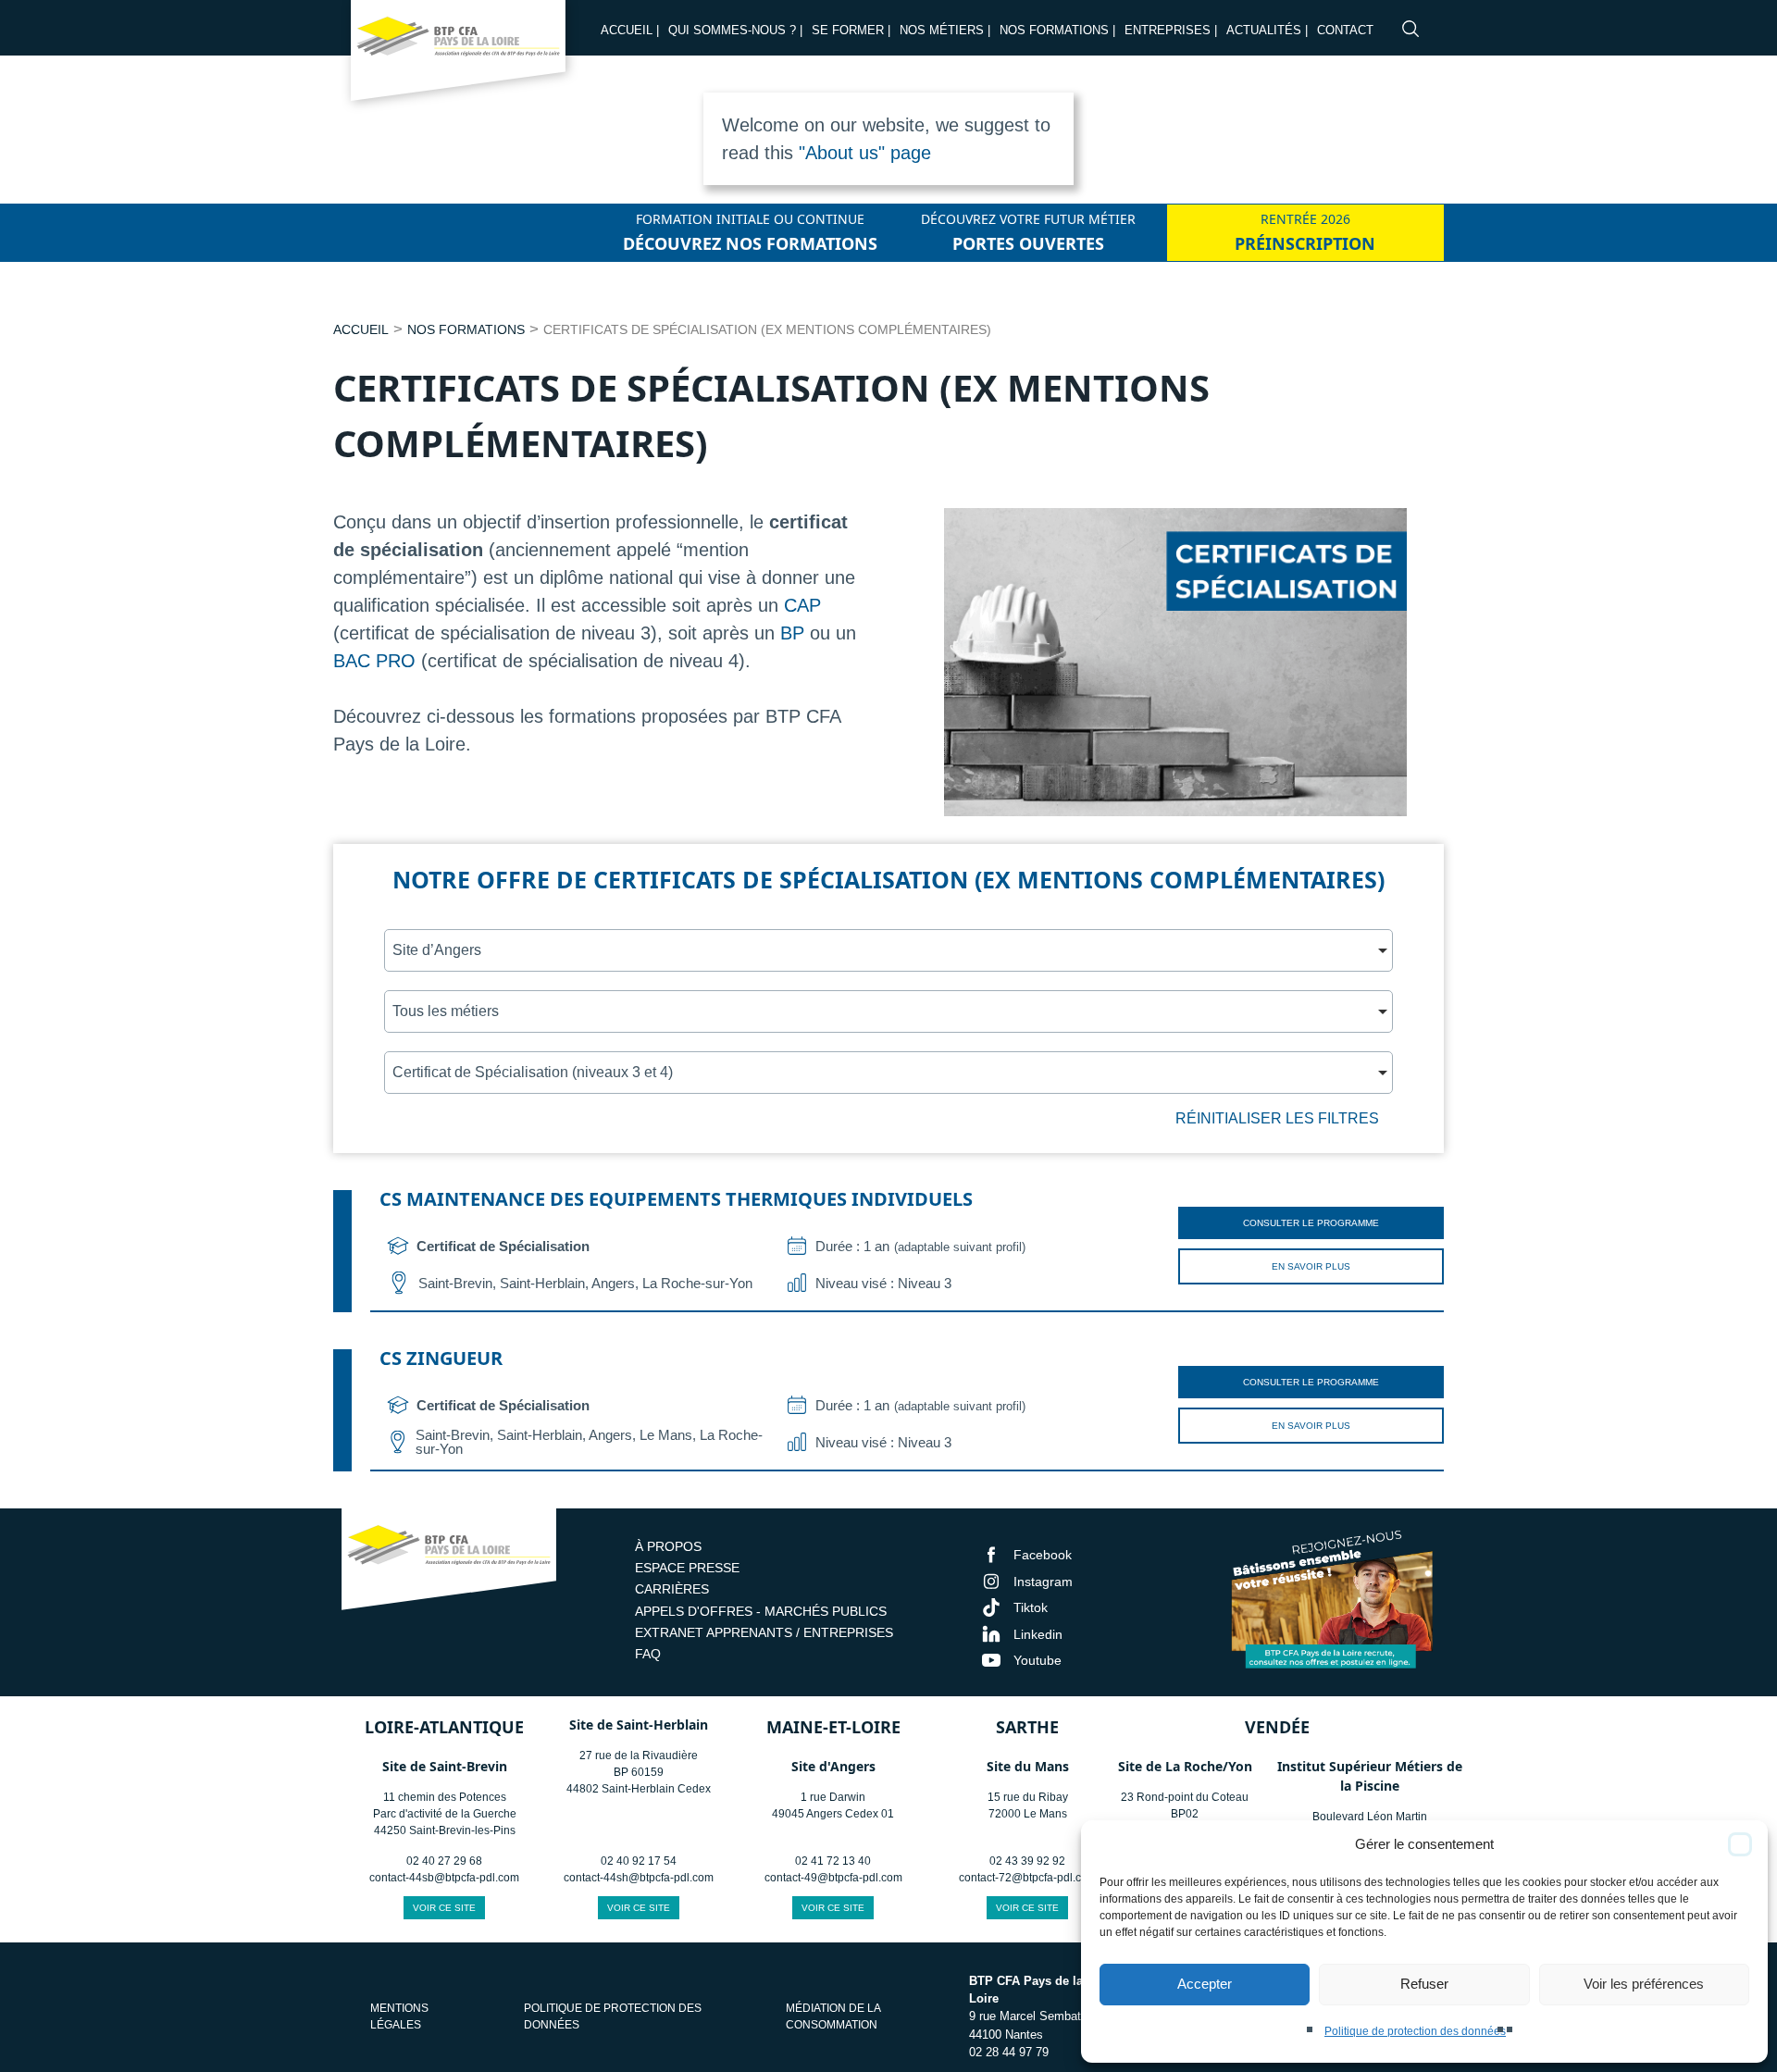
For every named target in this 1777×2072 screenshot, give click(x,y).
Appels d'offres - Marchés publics (761, 1611)
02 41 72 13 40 (833, 1861)
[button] (1740, 1844)
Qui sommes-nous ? (732, 30)
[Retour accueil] (458, 56)
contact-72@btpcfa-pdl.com (1028, 1878)
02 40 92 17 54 (639, 1861)
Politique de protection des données (1415, 2031)
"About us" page (865, 153)
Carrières (672, 1589)
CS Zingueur (441, 1358)
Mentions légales (399, 2016)
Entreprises (1168, 30)
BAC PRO (374, 661)
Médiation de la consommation (833, 2016)
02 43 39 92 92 (1027, 1861)
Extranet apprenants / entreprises (764, 1632)
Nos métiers (942, 30)
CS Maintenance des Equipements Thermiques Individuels (676, 1199)
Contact (1345, 30)
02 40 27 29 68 (444, 1861)
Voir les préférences (1644, 1984)
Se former (848, 30)
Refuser (1424, 1984)
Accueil (627, 30)
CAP (802, 605)
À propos (668, 1546)
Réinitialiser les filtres (1277, 1118)
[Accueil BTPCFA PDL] (449, 1562)
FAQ (648, 1654)
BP (792, 633)
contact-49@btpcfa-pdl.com (833, 1878)
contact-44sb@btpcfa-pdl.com (444, 1878)
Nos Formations (1054, 30)
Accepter (1205, 1984)
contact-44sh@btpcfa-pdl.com (639, 1878)
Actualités (1264, 30)
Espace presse (687, 1568)
